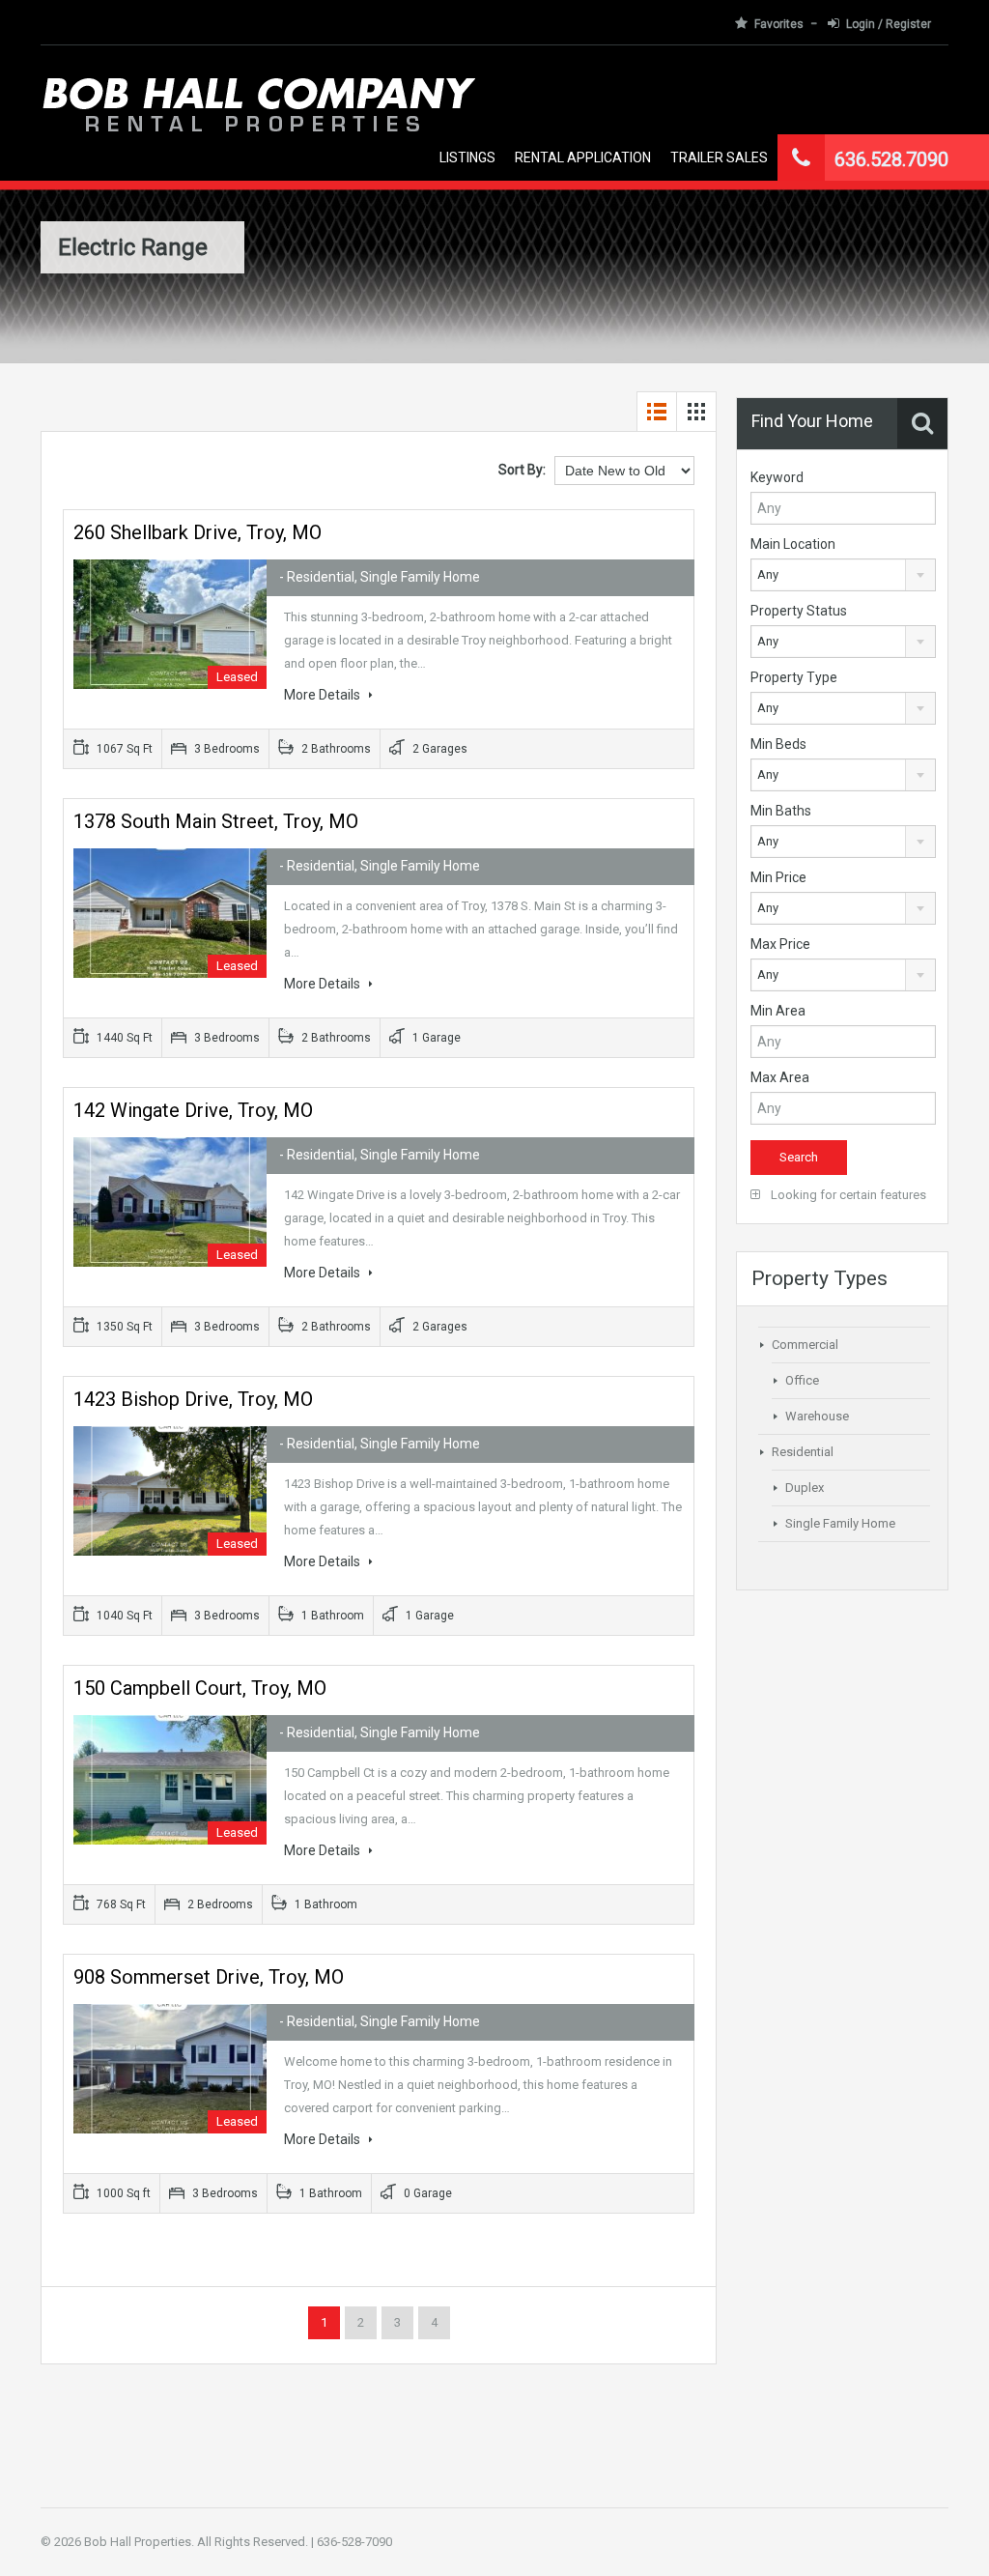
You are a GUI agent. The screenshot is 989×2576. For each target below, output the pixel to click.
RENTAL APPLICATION (583, 157)
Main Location (793, 544)
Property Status (799, 611)
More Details (324, 695)
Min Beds (778, 744)
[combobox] (843, 575)
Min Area (778, 1011)
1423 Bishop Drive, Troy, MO (193, 1399)
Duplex (805, 1488)
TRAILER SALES (719, 157)
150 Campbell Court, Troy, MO (200, 1688)
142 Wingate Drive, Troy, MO (193, 1110)
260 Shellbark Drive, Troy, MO (198, 532)
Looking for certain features (847, 1195)
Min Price (778, 877)
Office (802, 1380)
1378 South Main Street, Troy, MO (216, 821)
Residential (803, 1452)
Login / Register (889, 24)
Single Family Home (840, 1523)
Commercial (805, 1345)
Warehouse (817, 1416)
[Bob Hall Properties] (258, 128)
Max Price (780, 944)
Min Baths (781, 811)
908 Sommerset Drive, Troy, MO (209, 1977)
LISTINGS (467, 157)
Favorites (779, 24)
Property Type (794, 677)
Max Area (780, 1077)
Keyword (777, 477)
